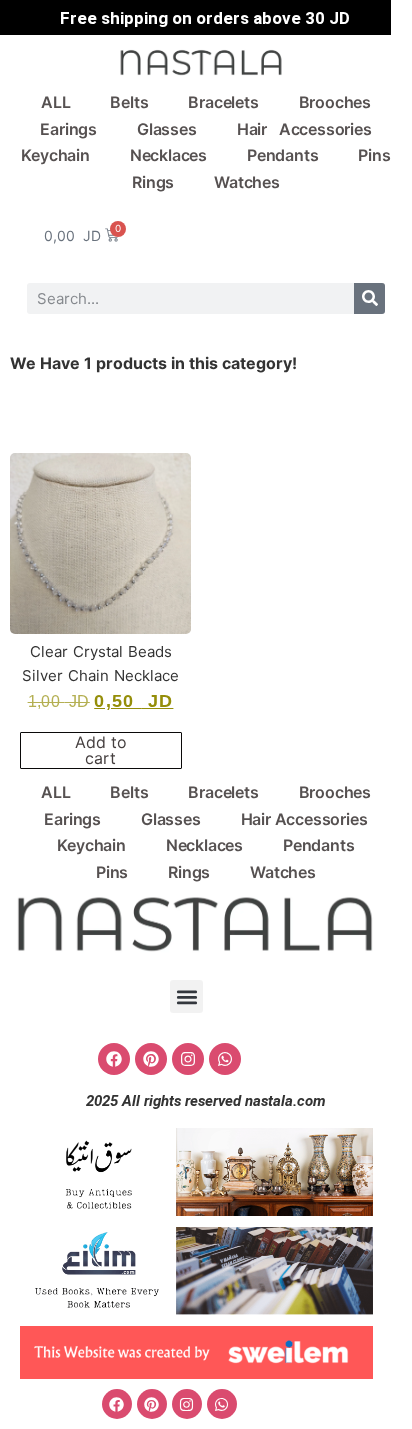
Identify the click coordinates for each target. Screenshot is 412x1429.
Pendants (282, 155)
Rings (153, 182)
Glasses (167, 129)
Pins (374, 155)
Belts (129, 102)
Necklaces (168, 155)
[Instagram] (188, 1059)
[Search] (369, 298)
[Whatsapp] (225, 1059)
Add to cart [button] (101, 750)
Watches (247, 182)
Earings (68, 129)
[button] (186, 996)
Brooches (335, 102)
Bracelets (223, 102)
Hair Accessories (304, 129)
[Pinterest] (151, 1059)
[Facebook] (114, 1059)
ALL (55, 102)
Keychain (55, 155)
